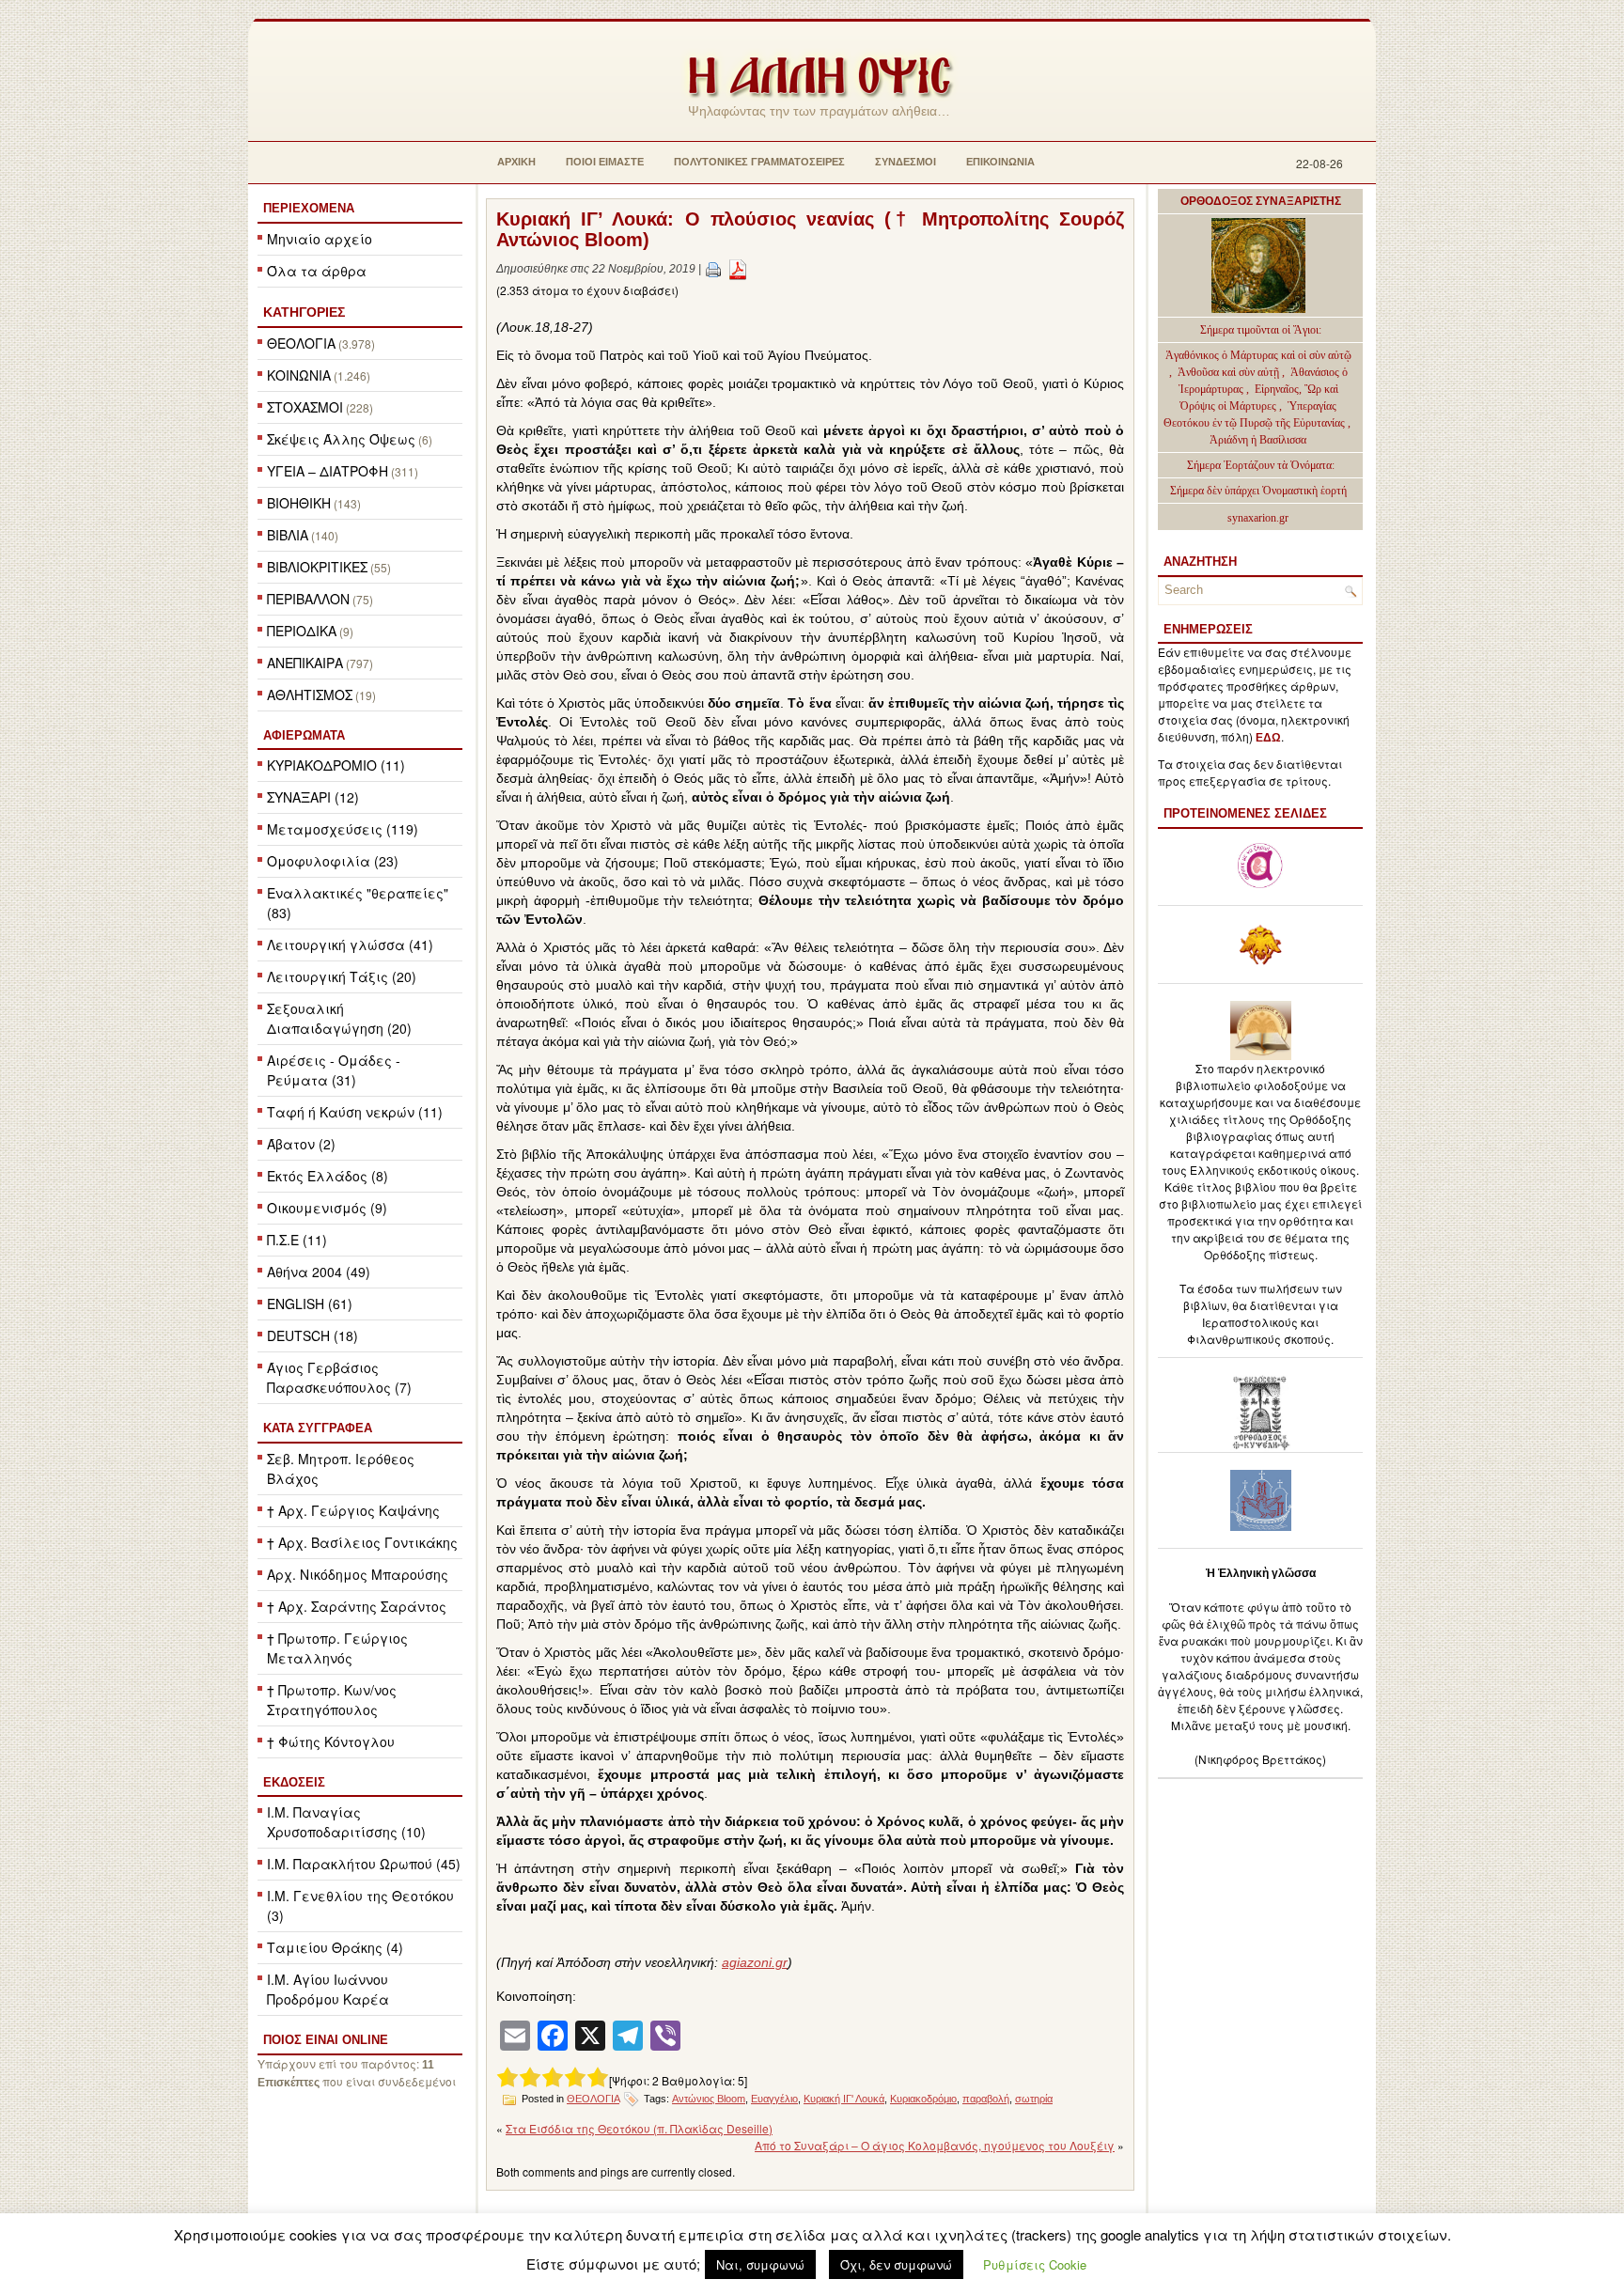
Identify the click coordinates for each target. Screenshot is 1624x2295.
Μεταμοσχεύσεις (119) (343, 829)
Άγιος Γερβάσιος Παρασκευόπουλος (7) (339, 1377)
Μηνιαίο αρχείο (320, 239)
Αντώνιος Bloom (709, 2099)
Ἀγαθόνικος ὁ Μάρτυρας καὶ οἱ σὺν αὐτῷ (1258, 355)
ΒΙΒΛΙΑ (288, 535)
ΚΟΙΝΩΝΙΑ (299, 375)
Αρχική (516, 162)
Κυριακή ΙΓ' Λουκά (844, 2099)
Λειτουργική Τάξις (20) (342, 976)
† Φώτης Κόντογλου (331, 1741)
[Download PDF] (738, 269)
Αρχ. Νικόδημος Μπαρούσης (358, 1574)
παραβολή (986, 2099)
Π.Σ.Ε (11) (297, 1240)
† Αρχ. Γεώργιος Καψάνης (353, 1510)
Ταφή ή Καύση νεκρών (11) (355, 1112)
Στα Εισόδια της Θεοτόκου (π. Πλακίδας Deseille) (639, 2128)
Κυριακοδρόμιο (923, 2099)
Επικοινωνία (1000, 162)
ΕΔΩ (1268, 738)
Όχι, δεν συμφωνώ (896, 2264)
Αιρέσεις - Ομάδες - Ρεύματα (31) (334, 1070)
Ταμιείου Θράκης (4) (335, 1947)
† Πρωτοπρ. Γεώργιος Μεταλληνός (337, 1648)
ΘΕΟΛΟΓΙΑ (301, 343)
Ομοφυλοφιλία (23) (333, 861)
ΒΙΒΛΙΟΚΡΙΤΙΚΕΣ (317, 567)
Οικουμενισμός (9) (327, 1208)
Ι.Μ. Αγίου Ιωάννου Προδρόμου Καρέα (328, 1989)
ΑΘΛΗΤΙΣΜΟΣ (310, 695)
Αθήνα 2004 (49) (319, 1272)
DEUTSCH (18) (312, 1335)
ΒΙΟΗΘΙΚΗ (299, 503)
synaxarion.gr (1258, 518)
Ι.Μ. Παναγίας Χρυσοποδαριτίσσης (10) (346, 1822)
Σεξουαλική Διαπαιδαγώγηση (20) (339, 1018)
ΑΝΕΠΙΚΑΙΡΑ (305, 663)
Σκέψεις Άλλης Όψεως (341, 439)
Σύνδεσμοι (906, 162)
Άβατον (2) (301, 1144)
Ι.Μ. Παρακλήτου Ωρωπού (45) (364, 1864)
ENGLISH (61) (310, 1304)
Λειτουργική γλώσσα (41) (350, 945)
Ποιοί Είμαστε (605, 162)
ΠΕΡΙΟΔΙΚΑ (302, 631)
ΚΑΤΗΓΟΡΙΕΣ (304, 312)
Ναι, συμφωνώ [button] (760, 2264)
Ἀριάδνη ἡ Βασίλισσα (1258, 440)
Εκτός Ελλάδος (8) (328, 1176)
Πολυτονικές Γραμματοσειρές (759, 162)
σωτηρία (1034, 2099)
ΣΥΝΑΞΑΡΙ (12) (313, 797)
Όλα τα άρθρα (317, 271)
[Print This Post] (713, 269)
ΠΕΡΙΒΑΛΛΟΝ (308, 599)
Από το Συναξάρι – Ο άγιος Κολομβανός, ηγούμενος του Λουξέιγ (935, 2145)
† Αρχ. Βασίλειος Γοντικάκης (362, 1542)
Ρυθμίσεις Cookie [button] (1035, 2264)
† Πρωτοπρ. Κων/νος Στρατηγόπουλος (332, 1700)
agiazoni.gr (755, 1962)
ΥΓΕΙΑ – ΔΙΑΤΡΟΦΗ (328, 471)
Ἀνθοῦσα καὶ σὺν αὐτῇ (1228, 372)
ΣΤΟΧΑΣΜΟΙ (305, 407)
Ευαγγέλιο (774, 2099)
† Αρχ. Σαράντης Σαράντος (357, 1606)
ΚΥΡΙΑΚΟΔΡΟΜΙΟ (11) (336, 765)
